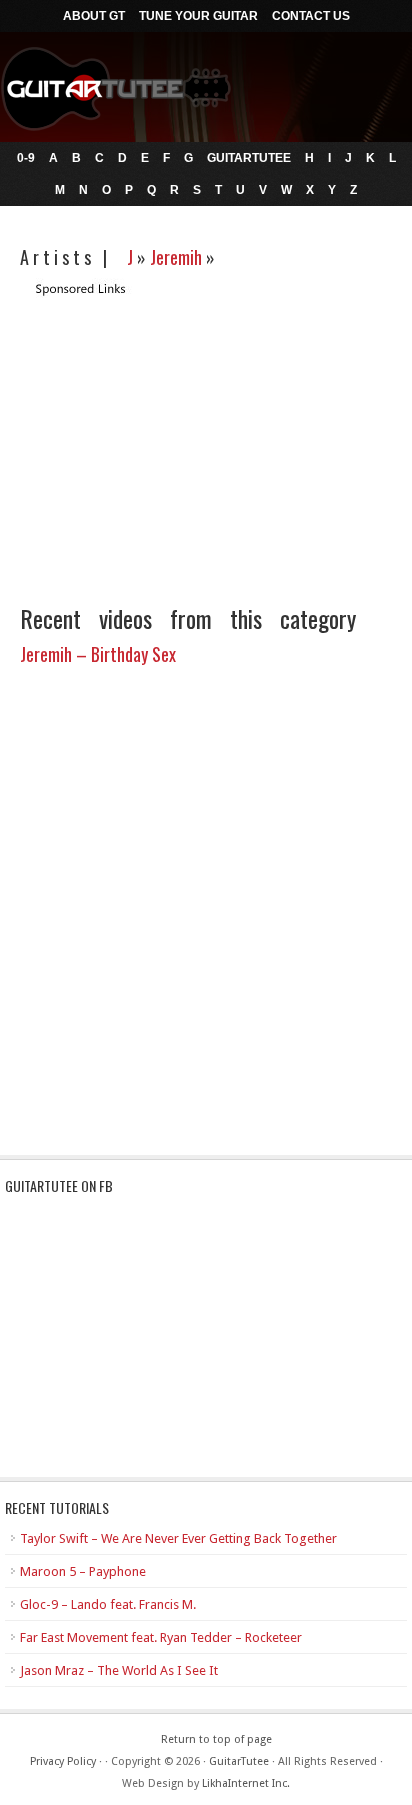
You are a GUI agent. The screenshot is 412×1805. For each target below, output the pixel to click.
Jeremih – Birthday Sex (98, 654)
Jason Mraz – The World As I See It (119, 1670)
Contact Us (311, 16)
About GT (94, 16)
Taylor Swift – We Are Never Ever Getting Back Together (178, 1538)
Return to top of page (216, 1739)
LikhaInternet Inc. (246, 1783)
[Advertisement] (188, 438)
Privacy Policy (63, 1761)
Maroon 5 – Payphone (83, 1571)
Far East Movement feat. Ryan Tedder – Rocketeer (161, 1637)
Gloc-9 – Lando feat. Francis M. (108, 1604)
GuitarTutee (249, 158)
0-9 (26, 158)
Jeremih (176, 257)
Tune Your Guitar (198, 16)
